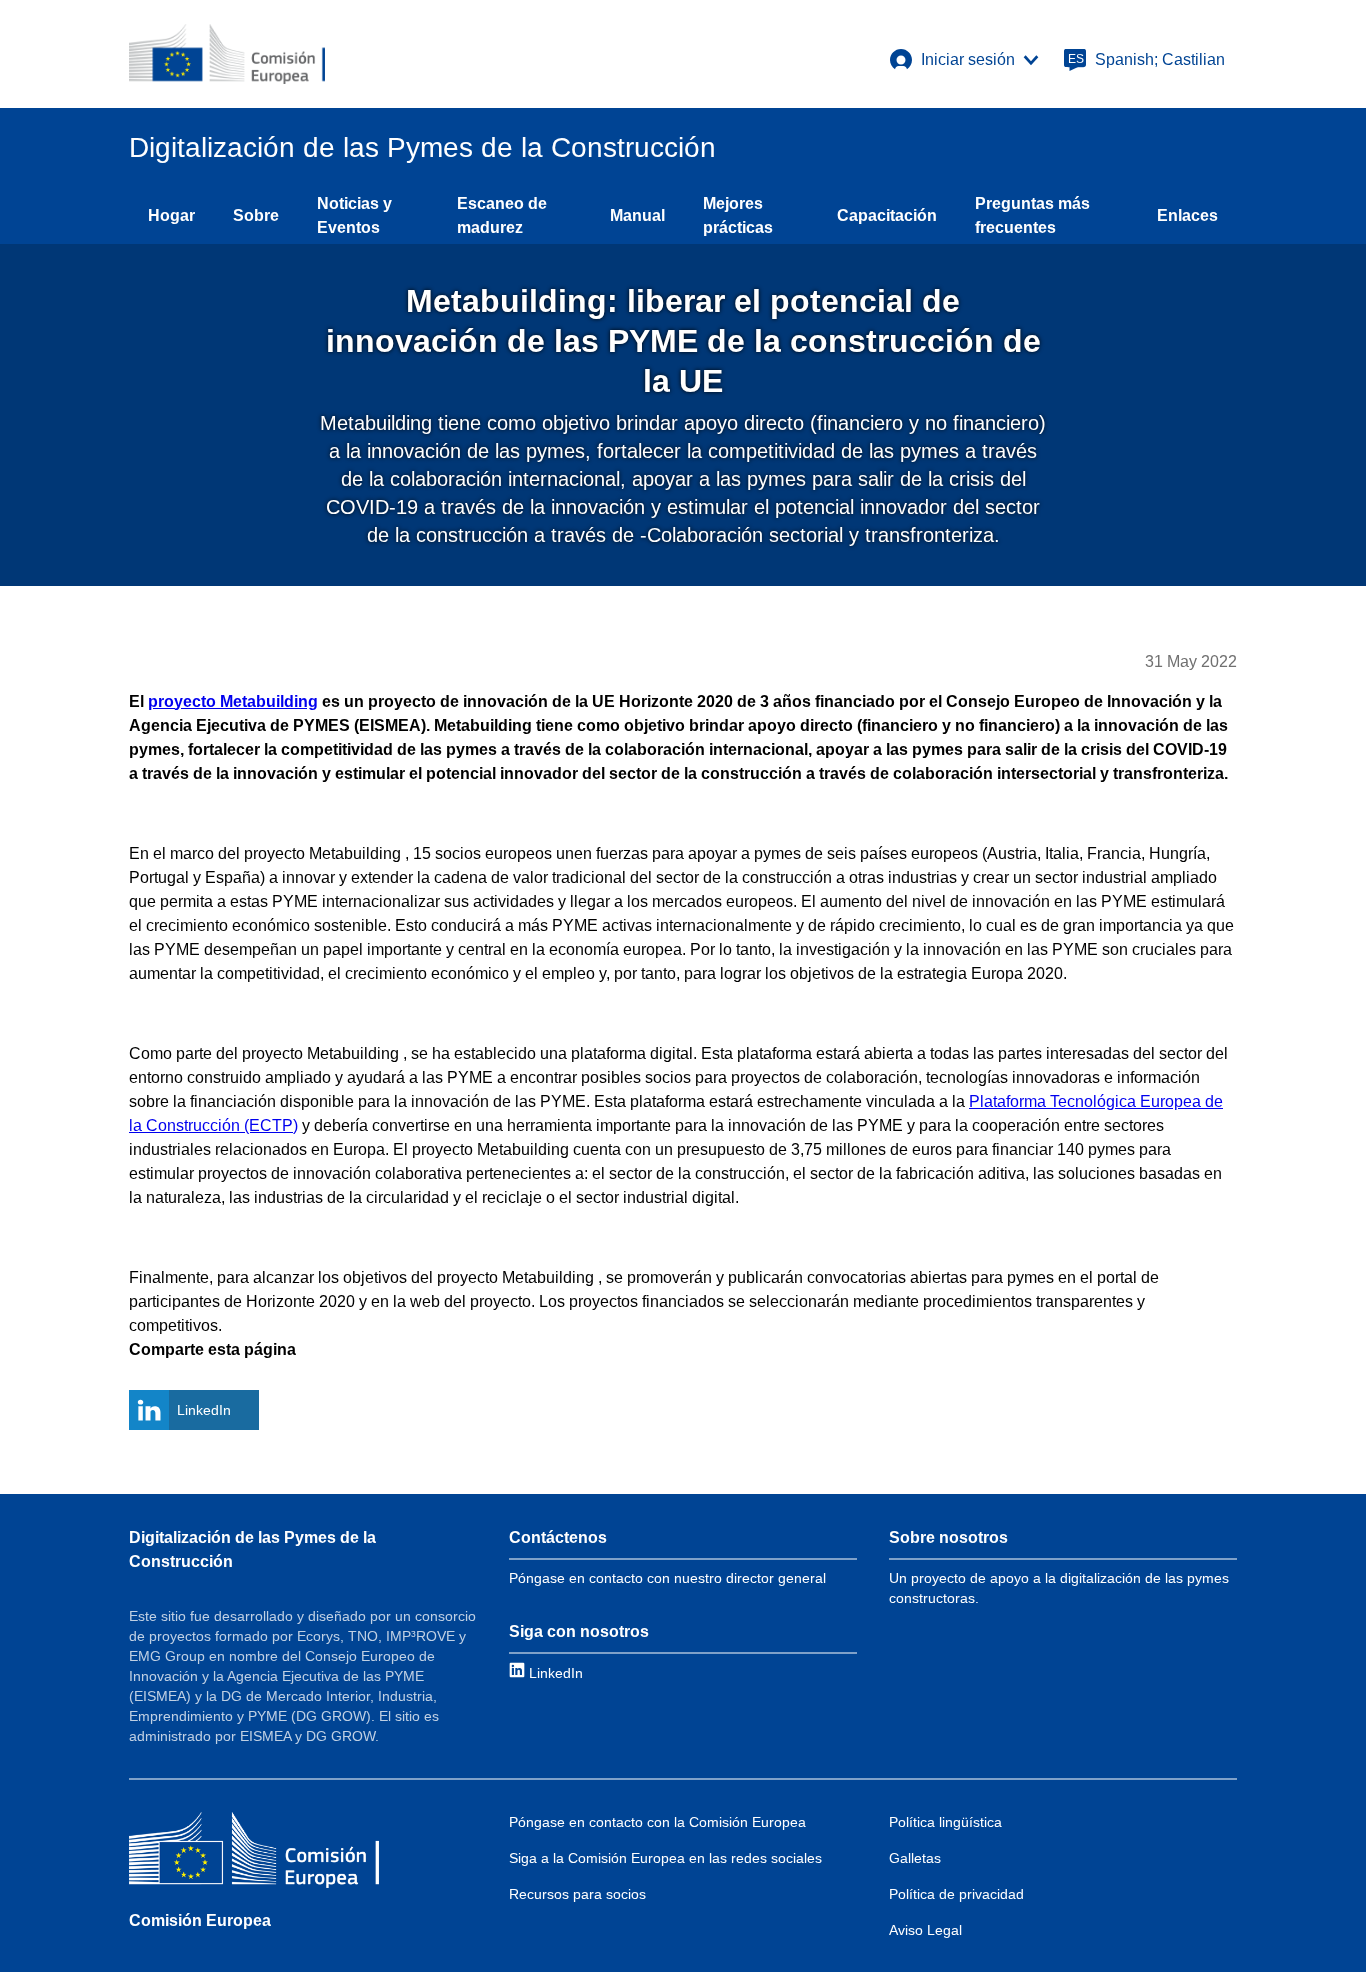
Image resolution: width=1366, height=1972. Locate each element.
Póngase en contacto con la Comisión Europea (657, 1822)
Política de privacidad (956, 1894)
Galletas (915, 1858)
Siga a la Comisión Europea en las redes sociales (665, 1858)
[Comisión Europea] (254, 1852)
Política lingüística (945, 1822)
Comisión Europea (200, 1920)
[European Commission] (227, 54)
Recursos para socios (577, 1894)
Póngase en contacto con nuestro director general (667, 1578)
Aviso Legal (925, 1930)
